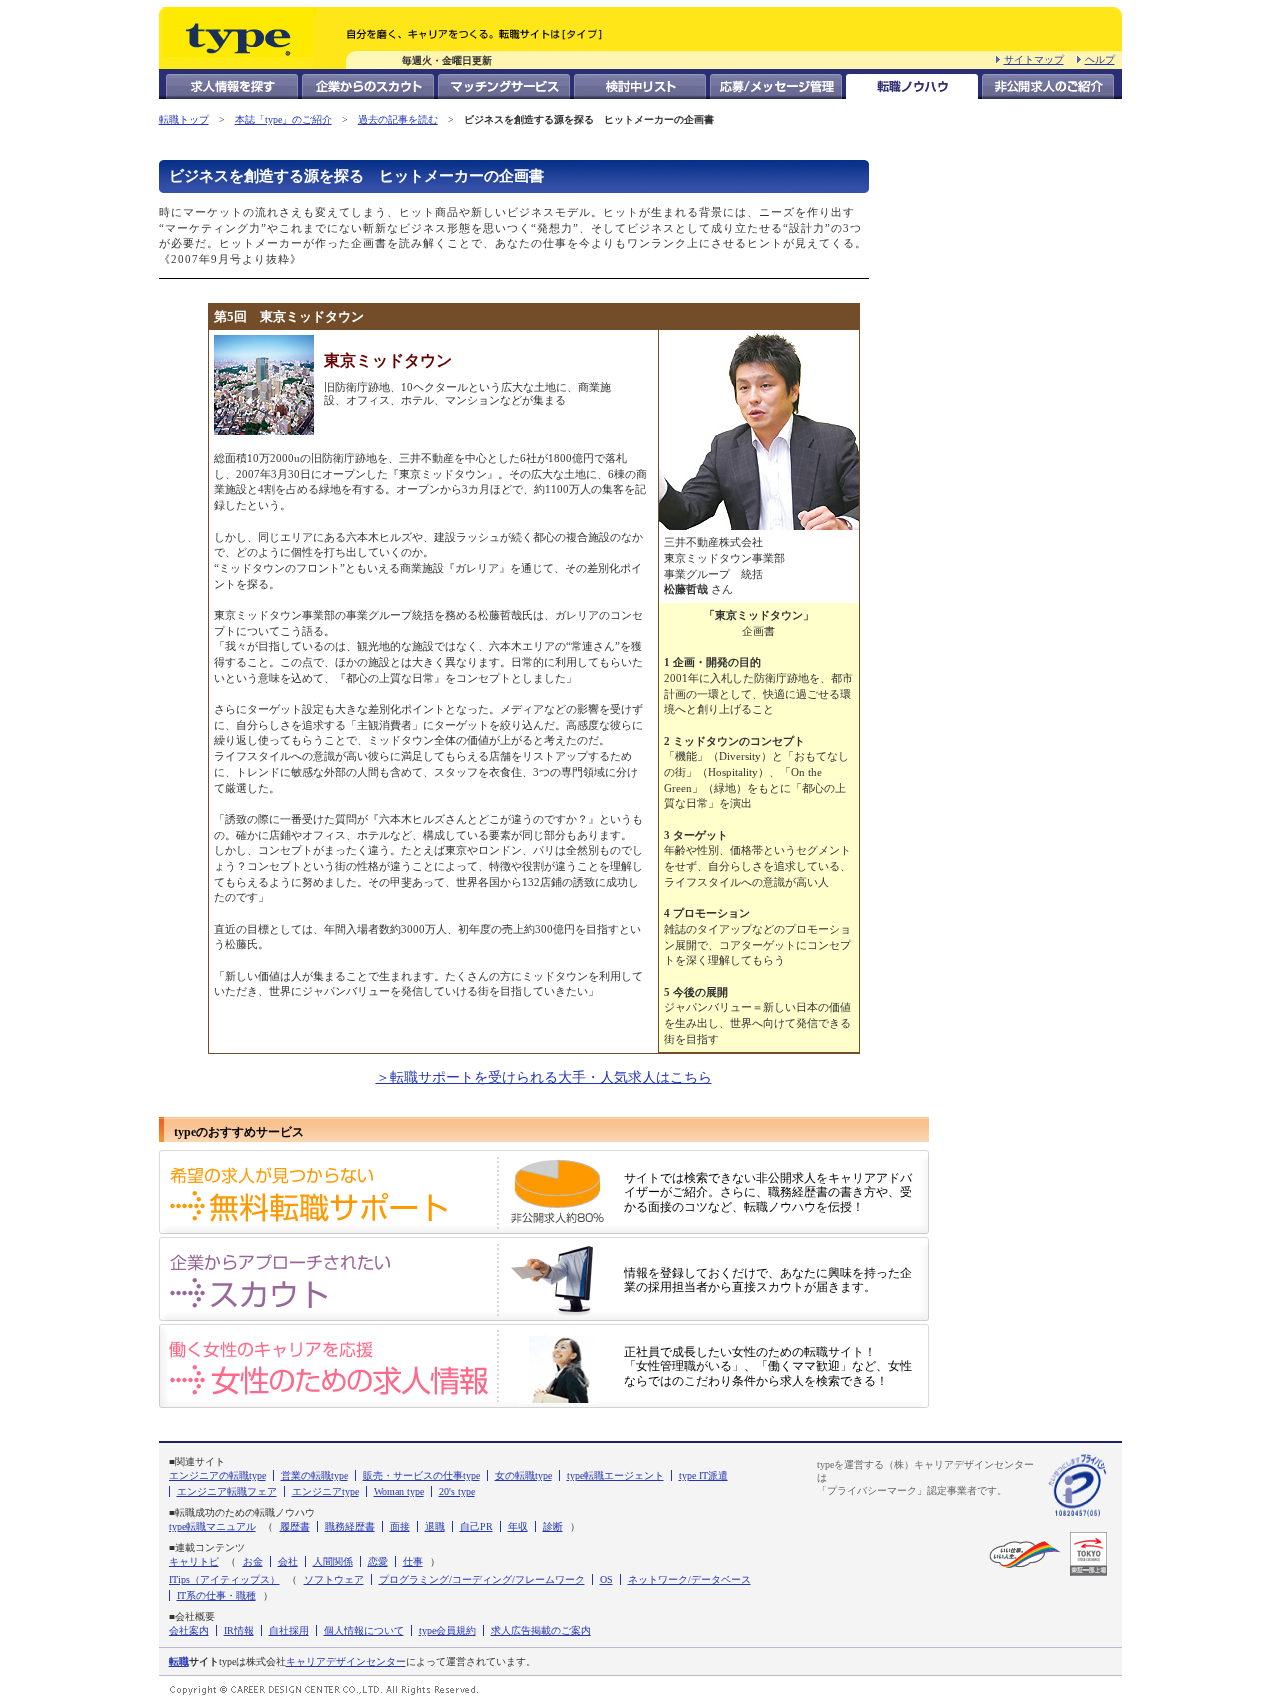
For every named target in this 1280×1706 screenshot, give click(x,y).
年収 (518, 1526)
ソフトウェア (334, 1579)
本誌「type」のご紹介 (283, 119)
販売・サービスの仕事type (421, 1475)
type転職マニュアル (212, 1526)
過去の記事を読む (398, 119)
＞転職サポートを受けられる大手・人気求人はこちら (544, 1077)
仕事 (413, 1561)
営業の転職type (314, 1475)
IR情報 (239, 1630)
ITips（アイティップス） (224, 1579)
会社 (288, 1561)
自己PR (476, 1526)
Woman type (399, 1491)
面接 (400, 1526)
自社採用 (289, 1630)
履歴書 (295, 1526)
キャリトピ (194, 1561)
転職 (179, 1661)
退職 (435, 1526)
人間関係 (333, 1561)
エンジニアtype (325, 1491)
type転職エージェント (615, 1475)
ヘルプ (1100, 59)
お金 (253, 1561)
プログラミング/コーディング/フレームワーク (482, 1579)
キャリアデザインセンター (346, 1661)
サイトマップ (1034, 59)
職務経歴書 (350, 1526)
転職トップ (184, 119)
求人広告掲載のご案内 (541, 1630)
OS (606, 1579)
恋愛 (378, 1561)
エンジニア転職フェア (227, 1491)
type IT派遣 (703, 1475)
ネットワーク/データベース (689, 1579)
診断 (553, 1526)
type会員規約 (447, 1630)
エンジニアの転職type (217, 1475)
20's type (457, 1491)
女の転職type (523, 1475)
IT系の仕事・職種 (216, 1595)
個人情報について (364, 1630)
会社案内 (189, 1630)
